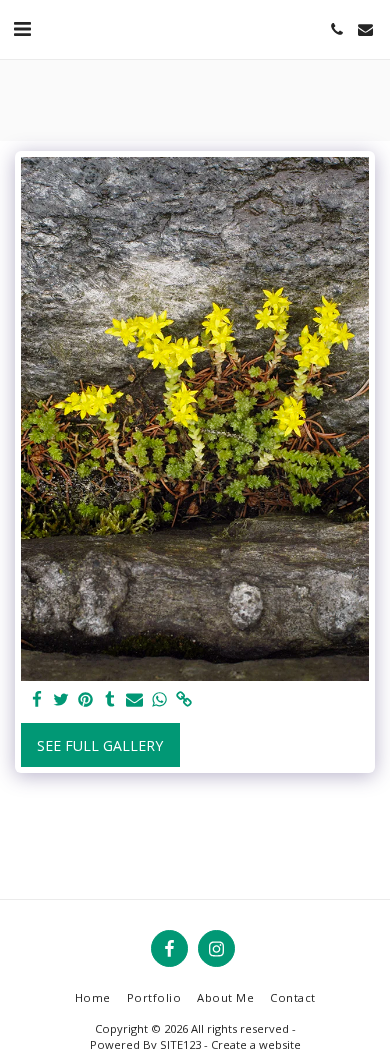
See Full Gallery (100, 745)
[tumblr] (111, 700)
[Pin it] (86, 700)
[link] (184, 700)
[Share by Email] (135, 700)
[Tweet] (62, 700)
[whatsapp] (160, 700)
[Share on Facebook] (37, 700)
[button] (22, 28)
